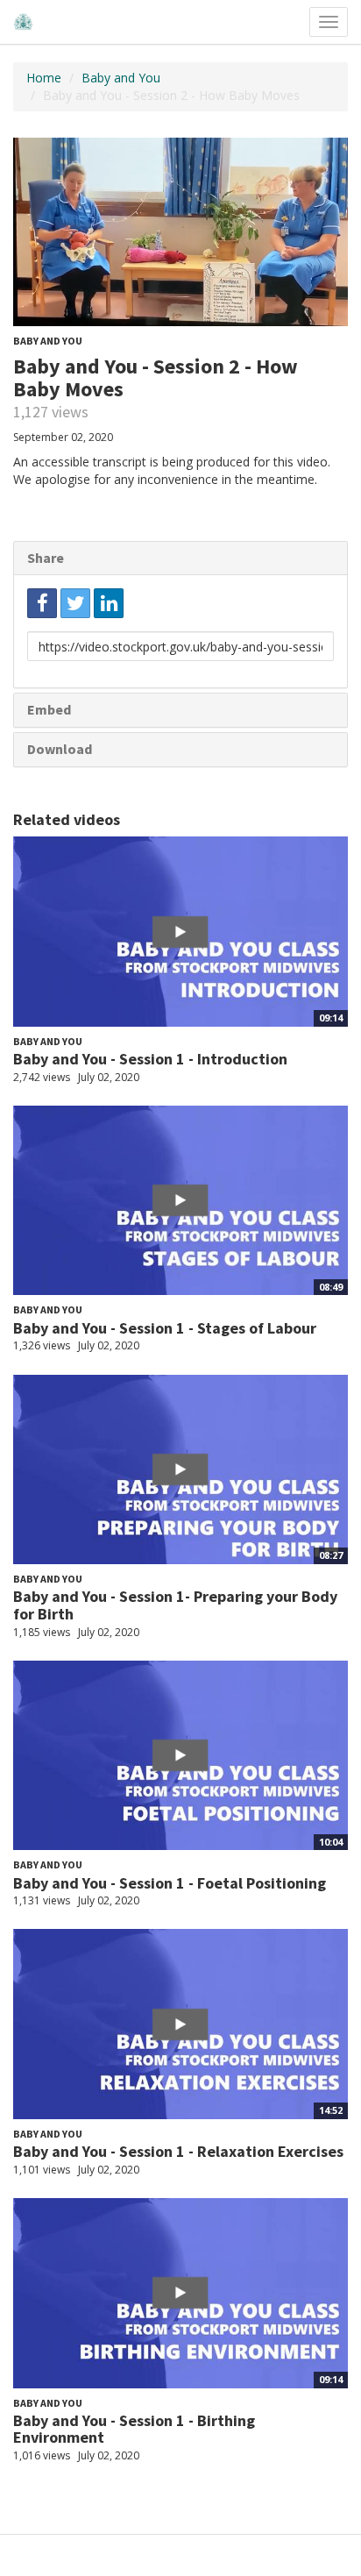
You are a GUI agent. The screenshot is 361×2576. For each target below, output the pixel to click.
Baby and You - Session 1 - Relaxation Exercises (178, 2151)
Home (44, 78)
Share (46, 558)
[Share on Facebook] (42, 603)
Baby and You (121, 78)
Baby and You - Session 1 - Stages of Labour (165, 1328)
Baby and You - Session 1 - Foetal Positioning (170, 1883)
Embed (49, 709)
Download (60, 749)
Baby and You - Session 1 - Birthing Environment (134, 2429)
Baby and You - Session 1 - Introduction (150, 1059)
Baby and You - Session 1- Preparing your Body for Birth (175, 1605)
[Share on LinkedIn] (109, 603)
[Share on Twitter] (75, 603)
